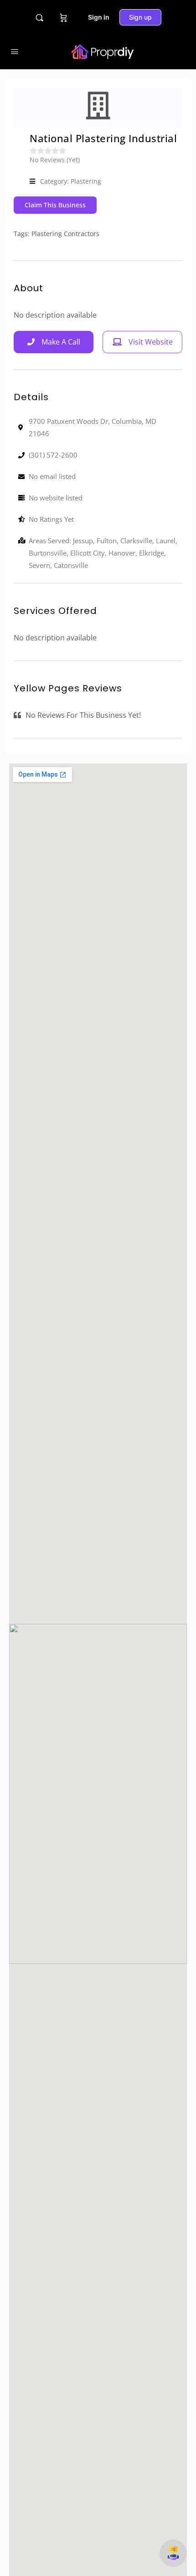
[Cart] (64, 17)
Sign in (99, 17)
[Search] (39, 18)
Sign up (140, 17)
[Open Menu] (15, 51)
